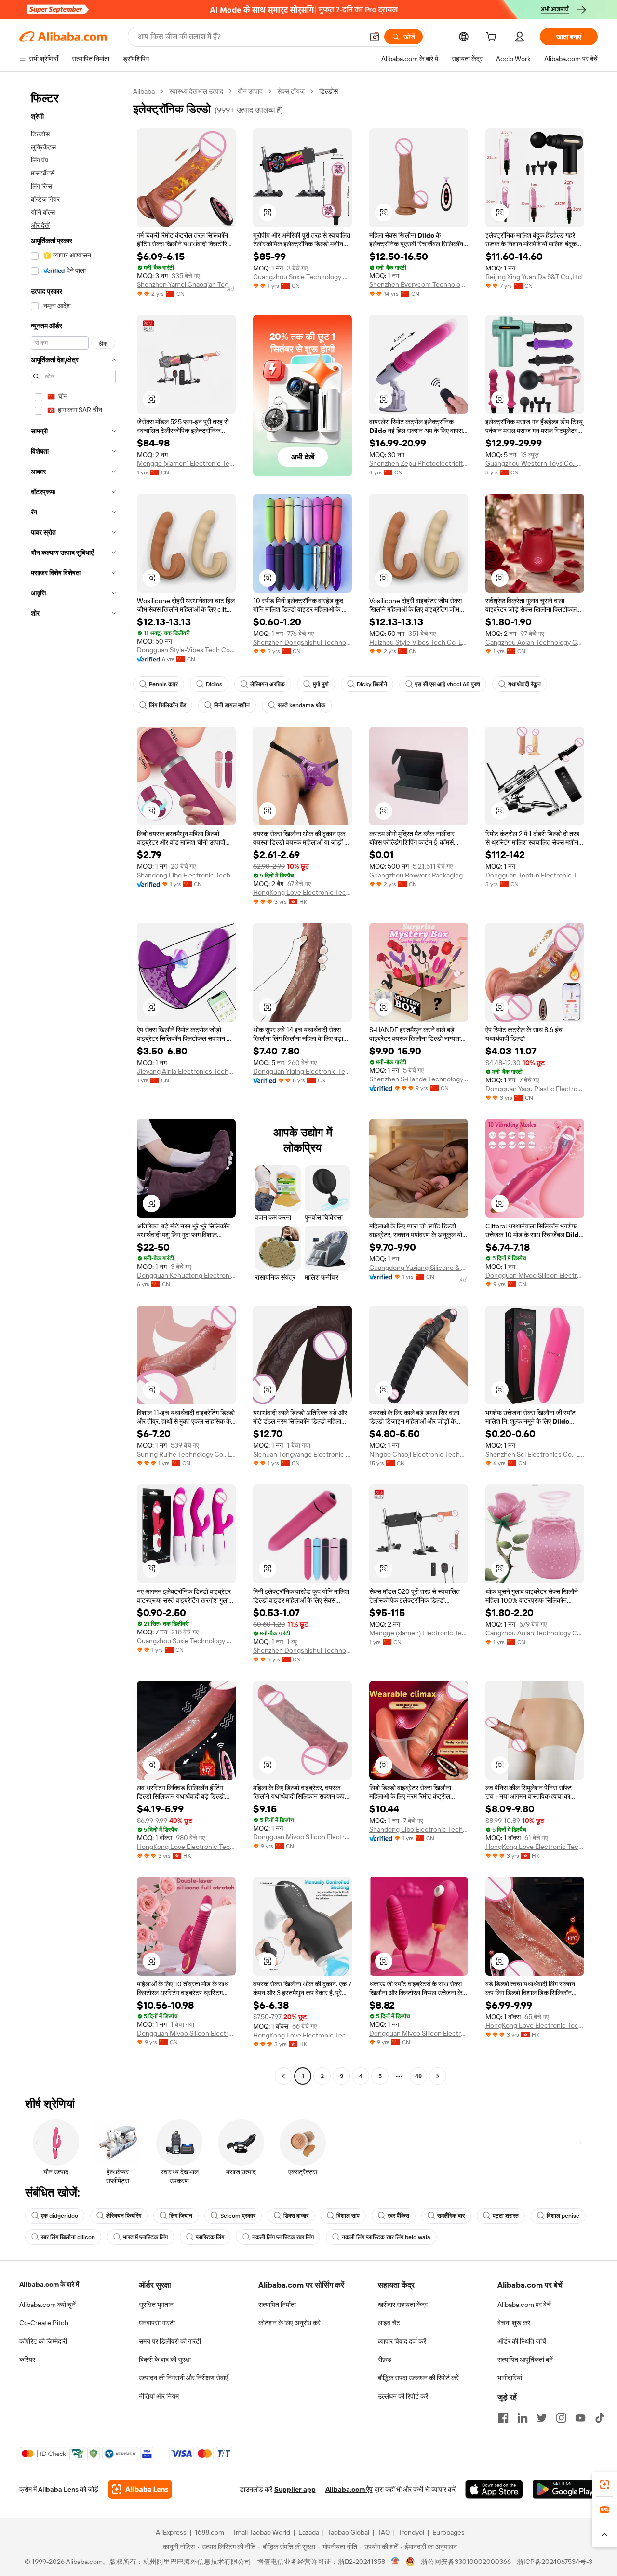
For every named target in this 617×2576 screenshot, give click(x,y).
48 (418, 2076)
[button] (375, 37)
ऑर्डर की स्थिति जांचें (522, 2341)
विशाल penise (563, 2216)
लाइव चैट (389, 2323)
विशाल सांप (348, 2216)
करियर (27, 2360)
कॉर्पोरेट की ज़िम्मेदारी (43, 2341)
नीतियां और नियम (159, 2396)
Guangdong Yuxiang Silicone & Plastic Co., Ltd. (419, 1268)
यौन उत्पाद (250, 91)
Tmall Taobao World (261, 2532)
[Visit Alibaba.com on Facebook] (503, 2418)
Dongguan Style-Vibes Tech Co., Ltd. (186, 650)
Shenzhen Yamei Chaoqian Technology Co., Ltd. (186, 284)
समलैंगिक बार (451, 2216)
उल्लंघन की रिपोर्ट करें (403, 2396)
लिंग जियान (181, 2216)
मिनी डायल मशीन (232, 705)
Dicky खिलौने (372, 684)
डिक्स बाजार (296, 2216)
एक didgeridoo (60, 2216)
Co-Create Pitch (44, 2323)
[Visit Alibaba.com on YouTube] (580, 2418)
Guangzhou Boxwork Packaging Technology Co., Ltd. (419, 875)
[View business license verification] (396, 2562)
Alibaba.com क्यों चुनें (47, 2305)
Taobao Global (348, 2532)
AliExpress (171, 2532)
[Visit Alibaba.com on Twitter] (542, 2418)
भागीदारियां (510, 2378)
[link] (604, 2484)
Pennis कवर (163, 684)
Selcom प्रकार (238, 2216)
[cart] (493, 38)
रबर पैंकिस (398, 2216)
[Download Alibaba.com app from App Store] (494, 2489)
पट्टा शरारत (506, 2216)
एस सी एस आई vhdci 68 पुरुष (448, 684)
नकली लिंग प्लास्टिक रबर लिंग (283, 2237)
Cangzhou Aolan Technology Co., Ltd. (535, 642)
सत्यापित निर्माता (277, 2305)
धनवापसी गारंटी (157, 2323)
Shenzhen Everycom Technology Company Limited (419, 284)
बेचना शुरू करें (514, 2323)
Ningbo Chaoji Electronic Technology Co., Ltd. (419, 1454)
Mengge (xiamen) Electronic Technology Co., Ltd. (186, 463)
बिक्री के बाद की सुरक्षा (165, 2360)
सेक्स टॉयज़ (291, 91)
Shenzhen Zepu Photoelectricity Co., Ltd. (419, 463)
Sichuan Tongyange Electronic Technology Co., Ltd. (302, 1454)
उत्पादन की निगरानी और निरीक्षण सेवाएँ (183, 2378)
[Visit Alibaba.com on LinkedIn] (523, 2418)
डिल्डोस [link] (329, 91)
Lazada (309, 2532)
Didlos (214, 684)
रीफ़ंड (385, 2360)
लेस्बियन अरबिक (268, 684)
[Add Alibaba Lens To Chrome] (140, 2489)
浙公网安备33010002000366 (466, 2562)
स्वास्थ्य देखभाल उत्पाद (196, 91)
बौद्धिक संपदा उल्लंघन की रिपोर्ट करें (418, 2378)
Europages (449, 2532)
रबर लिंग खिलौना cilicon (68, 2237)
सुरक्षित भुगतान (156, 2305)
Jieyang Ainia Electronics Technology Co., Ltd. (186, 1071)
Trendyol (411, 2532)
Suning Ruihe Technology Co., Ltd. (186, 1454)
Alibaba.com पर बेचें (524, 2305)
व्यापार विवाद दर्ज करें (402, 2341)
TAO (384, 2532)
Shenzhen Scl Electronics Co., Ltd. (535, 1454)
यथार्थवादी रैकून (524, 684)
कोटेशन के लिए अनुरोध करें (289, 2323)
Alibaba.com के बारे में (49, 2284)
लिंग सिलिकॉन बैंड (168, 705)
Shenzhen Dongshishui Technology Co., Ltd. (302, 642)
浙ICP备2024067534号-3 (555, 2562)
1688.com (209, 2532)
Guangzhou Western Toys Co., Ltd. (535, 463)
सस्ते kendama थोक (302, 705)
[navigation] (73, 1085)
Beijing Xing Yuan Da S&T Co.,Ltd (534, 277)
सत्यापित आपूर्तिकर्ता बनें (525, 2360)
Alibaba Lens (58, 2489)
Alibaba (144, 91)
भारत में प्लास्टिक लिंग (145, 2237)
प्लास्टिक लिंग (210, 2237)
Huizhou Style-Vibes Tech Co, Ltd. (419, 642)
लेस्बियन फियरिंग (124, 2216)
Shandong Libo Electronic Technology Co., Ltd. (186, 875)
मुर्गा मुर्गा (321, 684)
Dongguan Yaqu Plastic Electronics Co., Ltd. (535, 1089)
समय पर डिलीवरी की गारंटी (170, 2341)
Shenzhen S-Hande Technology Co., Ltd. (419, 1079)
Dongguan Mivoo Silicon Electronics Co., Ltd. (535, 1275)
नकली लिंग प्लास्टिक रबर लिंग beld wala (386, 2237)
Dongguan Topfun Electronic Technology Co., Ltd (535, 875)
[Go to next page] (438, 2076)
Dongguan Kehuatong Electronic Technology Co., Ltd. (186, 1275)
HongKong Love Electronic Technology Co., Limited (302, 892)
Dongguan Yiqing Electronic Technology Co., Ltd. (302, 1071)
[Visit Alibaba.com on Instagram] (561, 2418)
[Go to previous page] (283, 2076)
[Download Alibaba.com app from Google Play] (565, 2489)
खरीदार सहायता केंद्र (403, 2305)
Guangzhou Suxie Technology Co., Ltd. (302, 277)
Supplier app (295, 2489)
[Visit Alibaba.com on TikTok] (600, 2418)
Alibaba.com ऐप (349, 2489)
